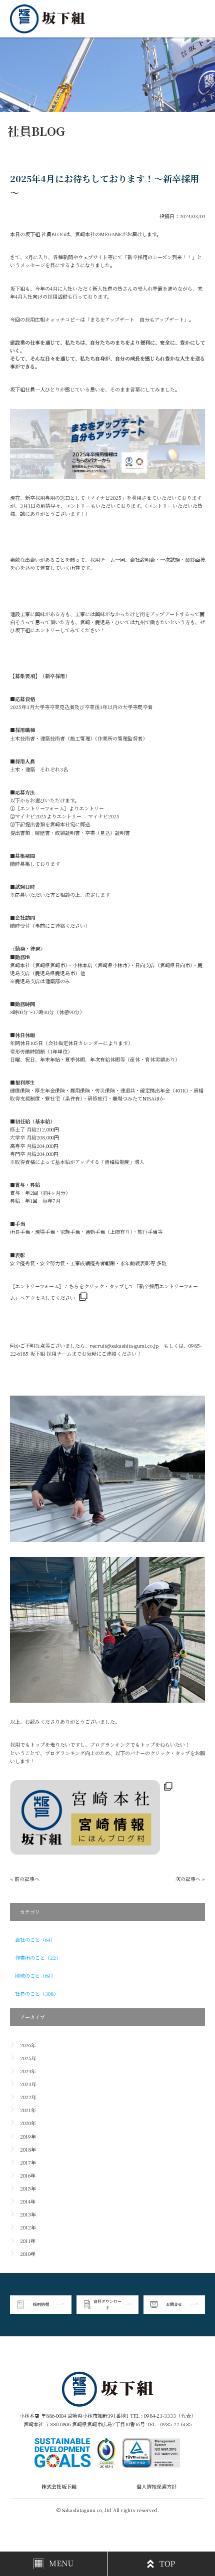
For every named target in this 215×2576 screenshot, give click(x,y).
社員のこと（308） (37, 1994)
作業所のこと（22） (38, 1958)
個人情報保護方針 (156, 2486)
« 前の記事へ (25, 1879)
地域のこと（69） (35, 1976)
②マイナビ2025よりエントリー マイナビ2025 (65, 816)
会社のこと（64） (35, 1940)
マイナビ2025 (106, 498)
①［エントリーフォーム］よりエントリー (57, 808)
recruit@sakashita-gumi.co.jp (124, 1345)
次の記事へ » (190, 1879)
